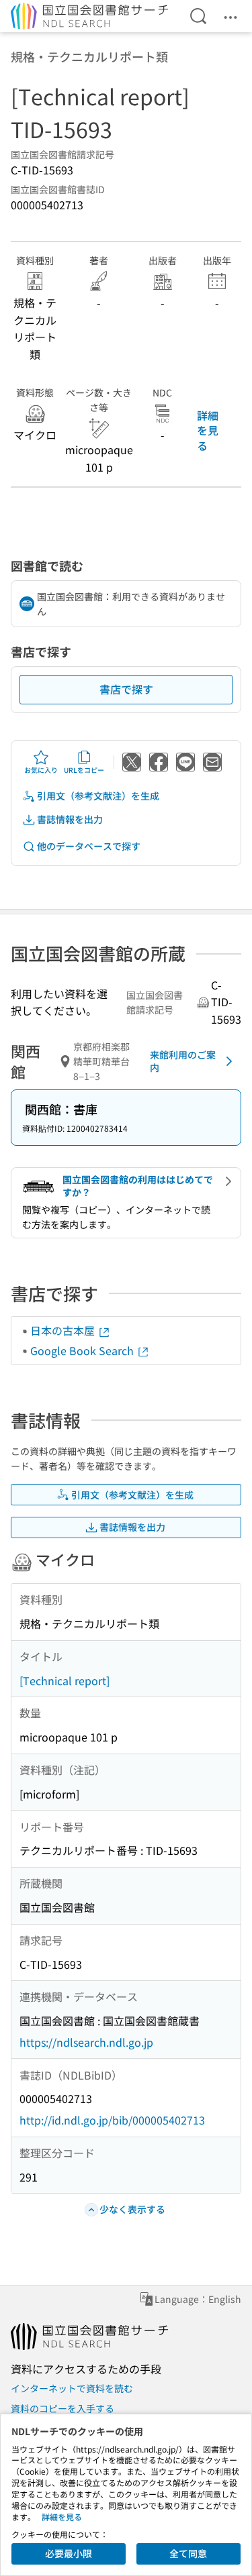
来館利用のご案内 (183, 1061)
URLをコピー (84, 770)
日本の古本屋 (64, 1330)
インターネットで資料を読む (72, 2388)
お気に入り (41, 770)
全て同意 (188, 2553)
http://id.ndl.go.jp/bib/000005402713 (112, 2120)
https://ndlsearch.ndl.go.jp (86, 2042)
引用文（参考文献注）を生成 (98, 796)
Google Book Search (83, 1350)
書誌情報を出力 (70, 819)
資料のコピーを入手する (62, 2408)
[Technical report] (65, 1680)
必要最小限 (69, 2553)
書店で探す (126, 689)
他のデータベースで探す (89, 846)
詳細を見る (208, 430)
